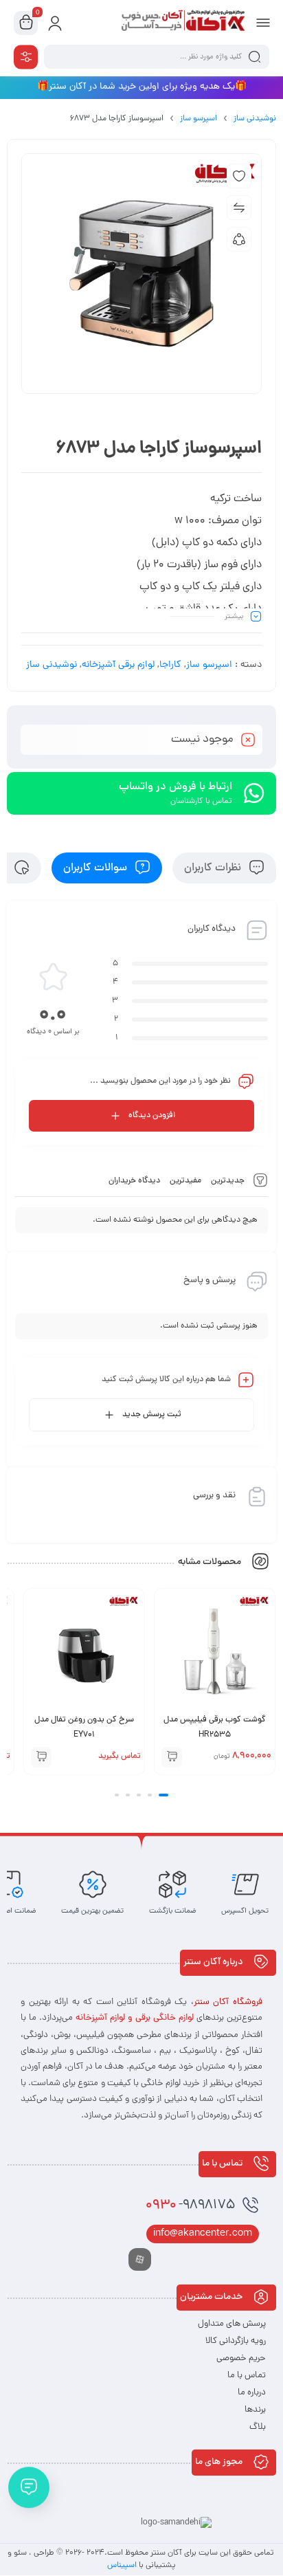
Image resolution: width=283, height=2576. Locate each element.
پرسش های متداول (232, 2324)
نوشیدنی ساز (255, 119)
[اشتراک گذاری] (239, 239)
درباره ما (252, 2393)
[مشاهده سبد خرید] (26, 23)
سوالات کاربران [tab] (97, 868)
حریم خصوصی (241, 2358)
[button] (163, 1795)
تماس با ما (247, 2376)
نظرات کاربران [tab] (214, 868)
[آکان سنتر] (182, 23)
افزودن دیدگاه (152, 1116)
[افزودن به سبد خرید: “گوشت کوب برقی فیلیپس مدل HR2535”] (172, 1757)
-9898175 (190, 2206)
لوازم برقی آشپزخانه (118, 665)
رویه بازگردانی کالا (236, 2341)
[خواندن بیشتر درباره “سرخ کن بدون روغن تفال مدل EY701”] (41, 1757)
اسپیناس (123, 2566)
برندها (255, 2410)
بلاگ (258, 2427)
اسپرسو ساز (199, 119)
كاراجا (170, 665)
